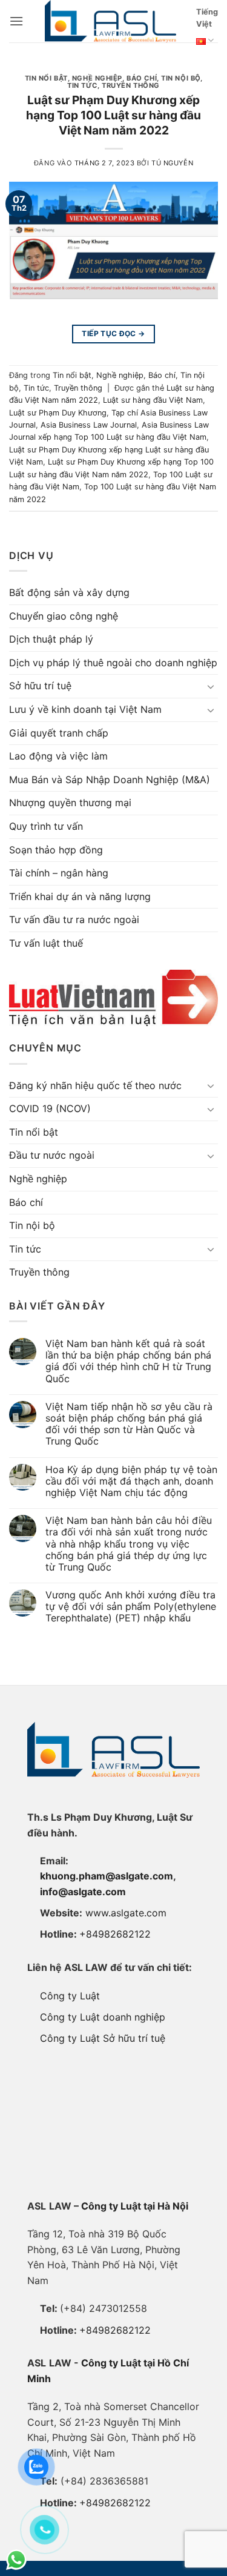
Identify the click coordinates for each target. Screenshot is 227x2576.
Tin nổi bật (46, 78)
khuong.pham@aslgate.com (107, 1876)
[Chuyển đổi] (211, 686)
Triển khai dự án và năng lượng (80, 896)
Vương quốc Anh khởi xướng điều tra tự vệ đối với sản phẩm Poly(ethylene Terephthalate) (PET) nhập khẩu (131, 1607)
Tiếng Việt (207, 18)
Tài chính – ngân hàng (59, 873)
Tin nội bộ (181, 78)
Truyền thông (131, 85)
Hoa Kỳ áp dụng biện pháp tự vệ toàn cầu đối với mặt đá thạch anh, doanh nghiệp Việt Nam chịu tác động (131, 1481)
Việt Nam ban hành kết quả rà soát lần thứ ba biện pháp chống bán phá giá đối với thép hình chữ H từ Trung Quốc (128, 1361)
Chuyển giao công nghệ (64, 616)
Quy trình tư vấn (46, 826)
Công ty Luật (70, 1996)
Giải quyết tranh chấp (59, 733)
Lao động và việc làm (58, 756)
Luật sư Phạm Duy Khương (58, 413)
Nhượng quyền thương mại (70, 803)
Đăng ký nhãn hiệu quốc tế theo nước (95, 1085)
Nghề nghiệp (97, 78)
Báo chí (142, 78)
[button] (16, 21)
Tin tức (82, 85)
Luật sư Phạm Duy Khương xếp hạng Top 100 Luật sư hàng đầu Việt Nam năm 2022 (113, 115)
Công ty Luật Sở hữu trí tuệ (103, 2038)
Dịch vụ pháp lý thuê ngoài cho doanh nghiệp (113, 663)
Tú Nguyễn (172, 163)
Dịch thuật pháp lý (51, 639)
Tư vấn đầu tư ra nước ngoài (74, 919)
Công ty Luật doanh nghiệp (103, 2017)
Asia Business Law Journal (89, 425)
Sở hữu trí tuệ (40, 686)
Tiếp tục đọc (113, 333)
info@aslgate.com (83, 1892)
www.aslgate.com (126, 1913)
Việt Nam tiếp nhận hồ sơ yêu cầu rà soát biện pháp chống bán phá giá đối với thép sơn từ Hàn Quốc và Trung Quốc (129, 1424)
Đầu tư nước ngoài (52, 1155)
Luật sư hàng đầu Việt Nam (153, 400)
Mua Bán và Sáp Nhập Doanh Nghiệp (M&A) (110, 780)
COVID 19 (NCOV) (50, 1108)
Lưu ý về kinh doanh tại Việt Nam (85, 709)
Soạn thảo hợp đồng (56, 850)
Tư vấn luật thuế (46, 943)
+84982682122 (115, 1934)
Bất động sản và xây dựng (69, 592)
